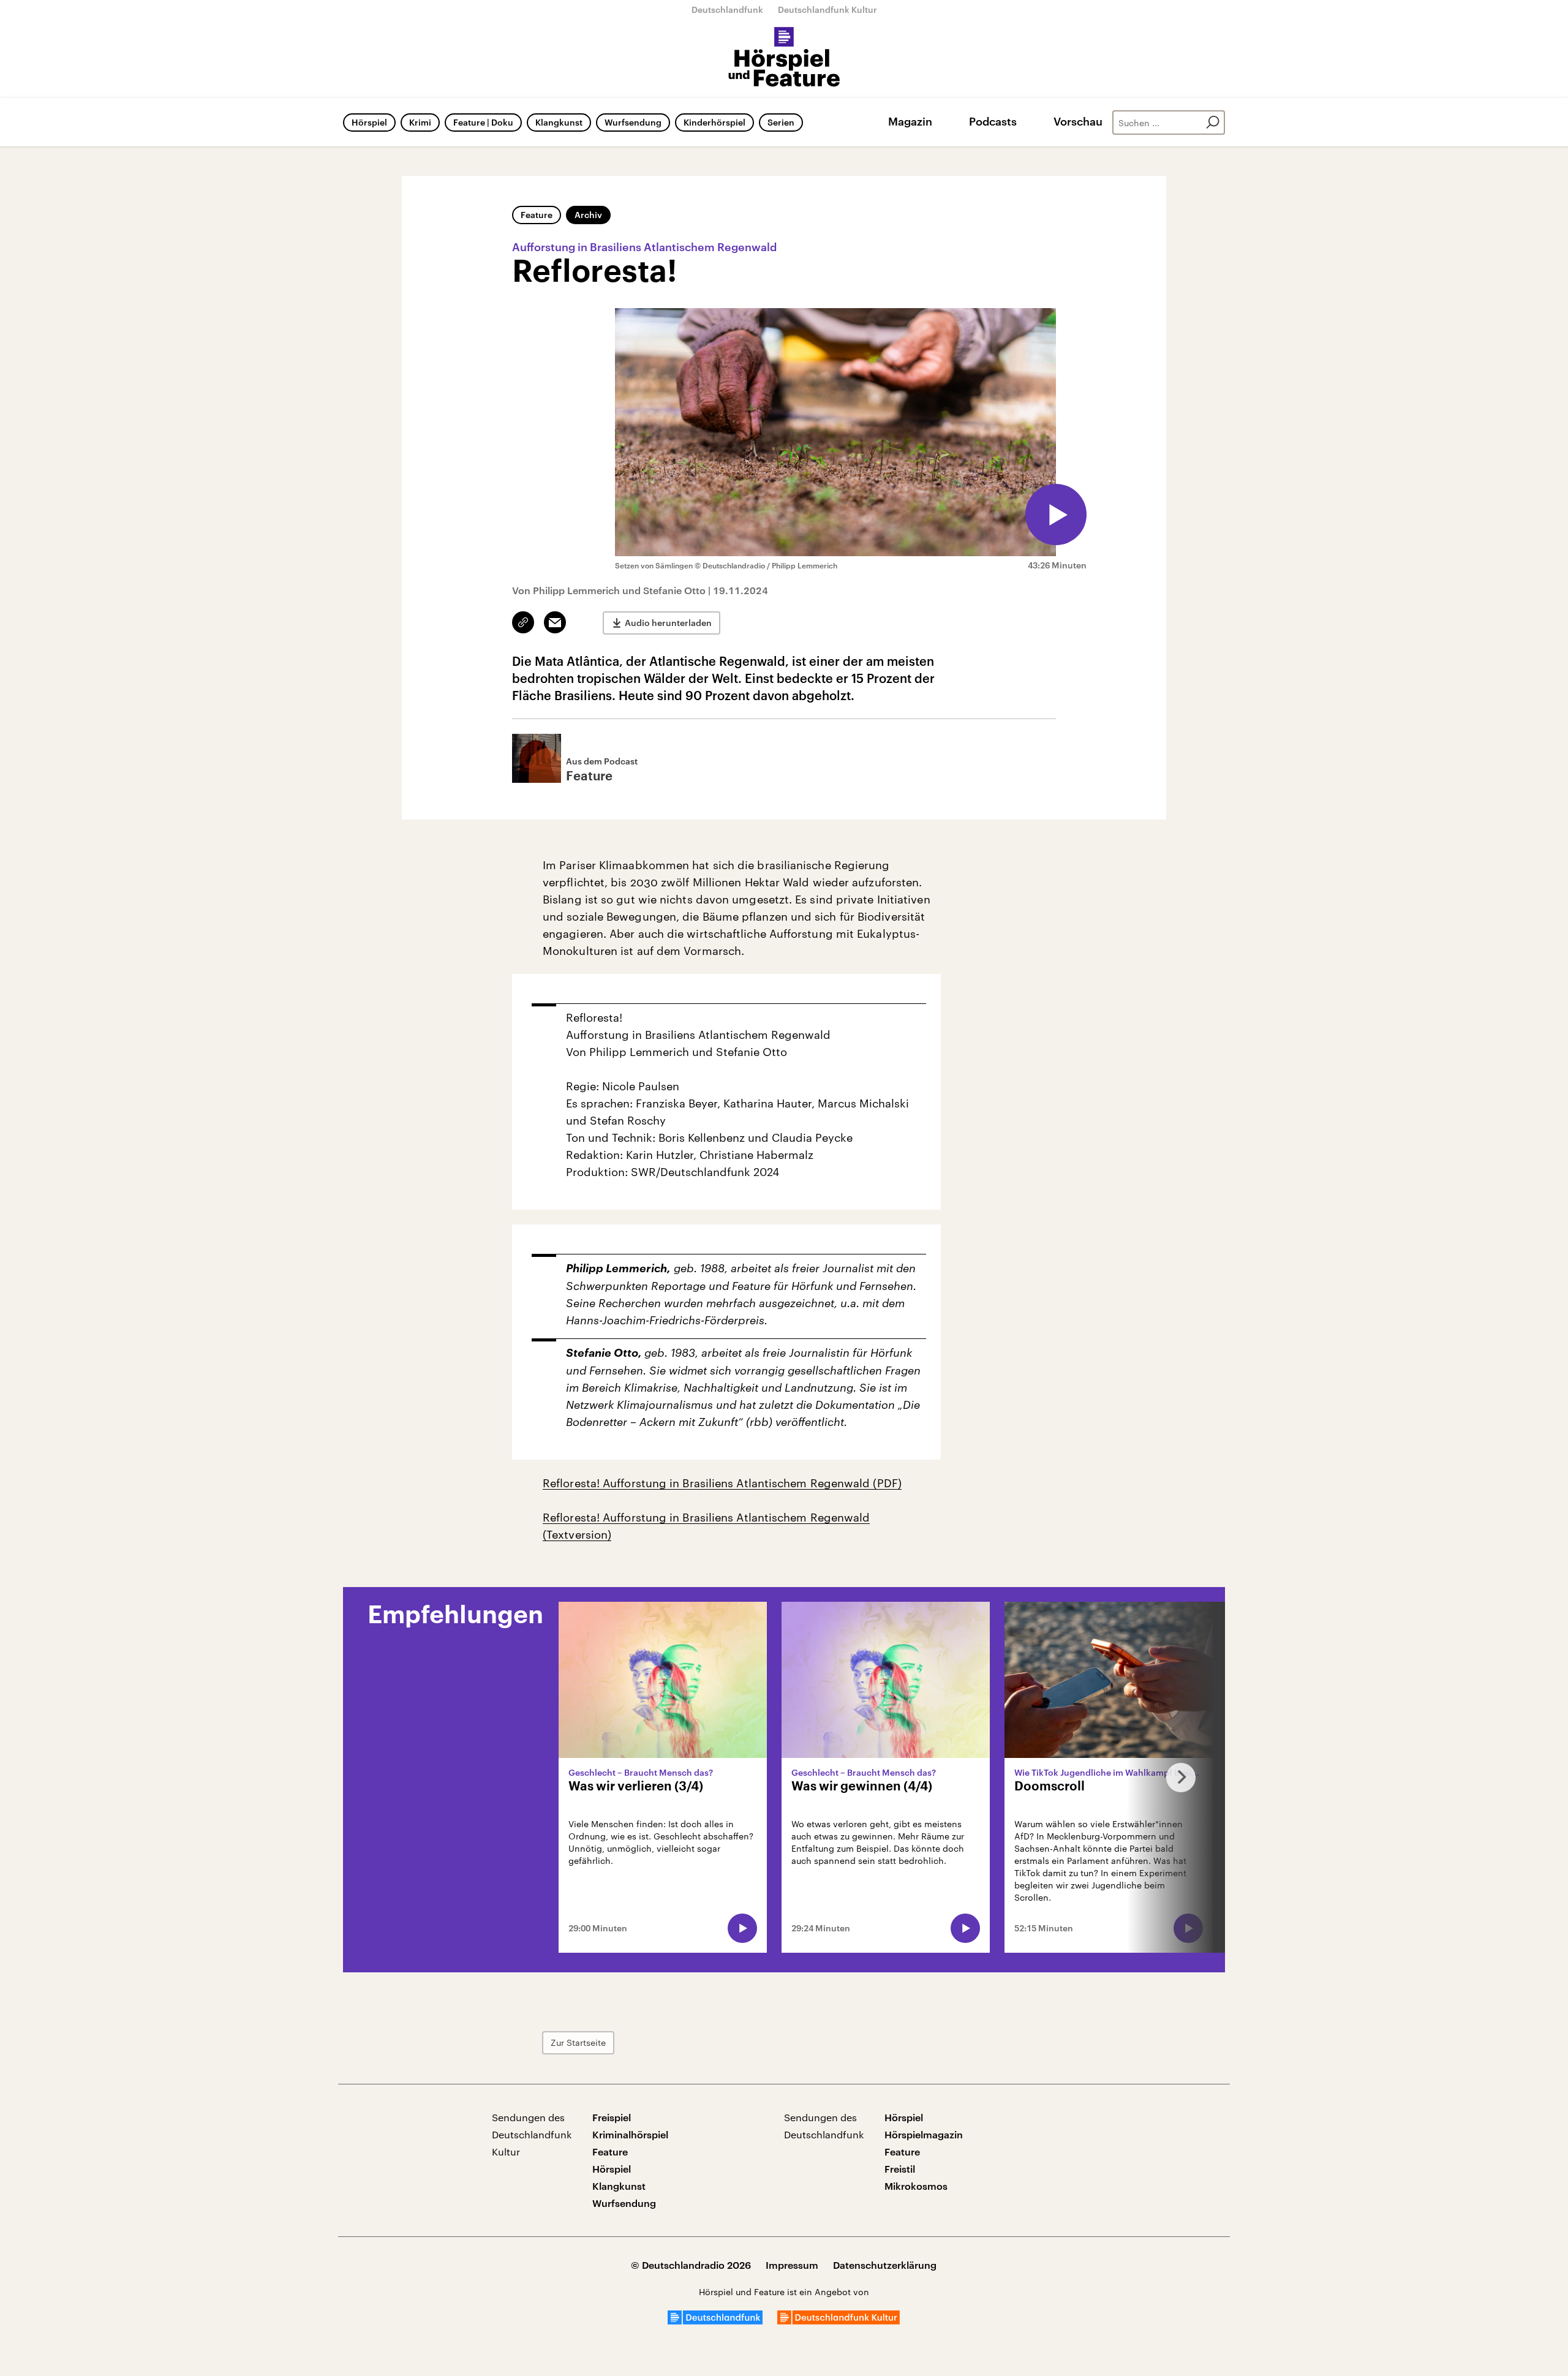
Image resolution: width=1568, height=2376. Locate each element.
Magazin (910, 121)
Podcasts (993, 121)
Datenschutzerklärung (885, 2265)
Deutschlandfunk (727, 9)
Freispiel (612, 2117)
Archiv (588, 215)
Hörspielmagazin (924, 2134)
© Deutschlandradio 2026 (691, 2265)
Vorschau (1078, 121)
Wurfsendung (633, 122)
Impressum (792, 2265)
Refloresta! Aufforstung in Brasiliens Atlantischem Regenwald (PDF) (722, 1483)
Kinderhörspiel (714, 122)
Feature (537, 215)
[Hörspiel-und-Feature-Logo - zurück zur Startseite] (784, 58)
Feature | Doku (483, 122)
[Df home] (715, 2321)
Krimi (420, 122)
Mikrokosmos (916, 2186)
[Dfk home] (839, 2321)
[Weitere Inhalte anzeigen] (1176, 1777)
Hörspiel (369, 122)
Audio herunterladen (668, 623)
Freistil (900, 2169)
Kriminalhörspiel (630, 2134)
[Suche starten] (1213, 123)
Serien (781, 122)
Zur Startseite (578, 2042)
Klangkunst (559, 122)
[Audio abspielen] (1056, 515)
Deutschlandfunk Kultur (827, 9)
